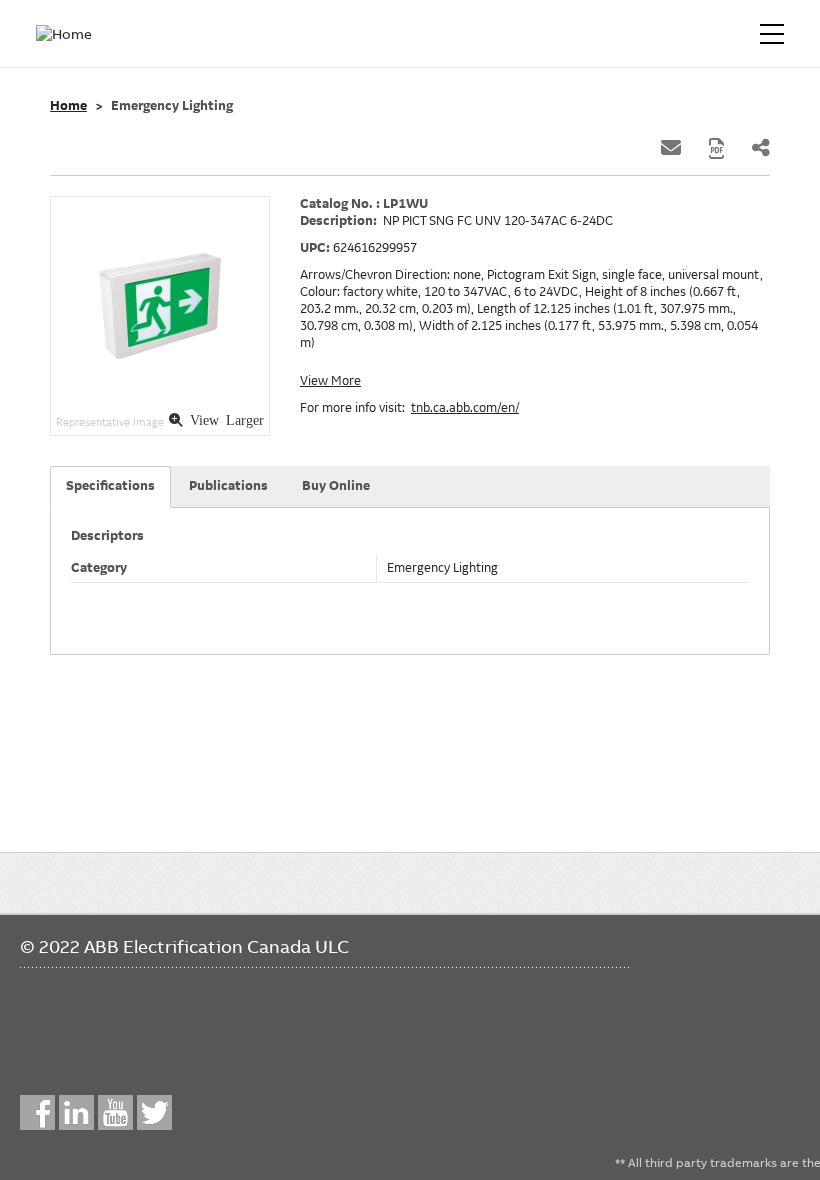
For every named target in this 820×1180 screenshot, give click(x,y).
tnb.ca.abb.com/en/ (465, 408)
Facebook (37, 1112)
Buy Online (336, 486)
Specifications (110, 486)
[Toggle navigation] (772, 34)
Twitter (154, 1112)
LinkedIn (76, 1112)
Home (68, 106)
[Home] (68, 34)
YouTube (115, 1112)
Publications (228, 486)
